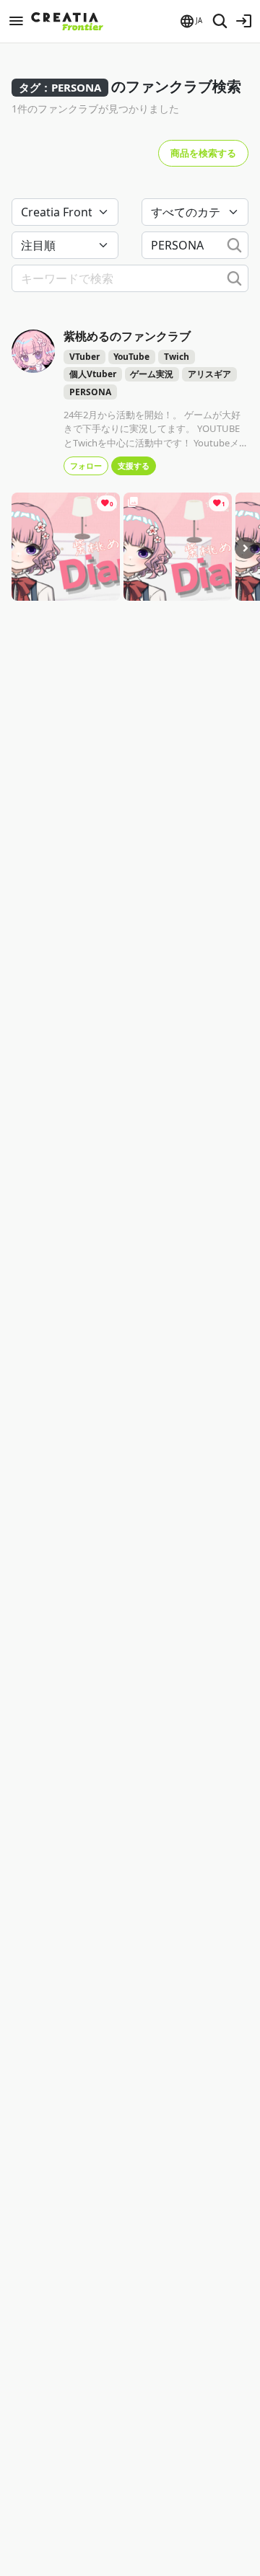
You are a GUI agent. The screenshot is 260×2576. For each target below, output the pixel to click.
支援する (134, 466)
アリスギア (209, 374)
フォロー (86, 466)
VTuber (84, 357)
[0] (66, 546)
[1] (178, 546)
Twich (177, 357)
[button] (190, 21)
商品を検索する (203, 153)
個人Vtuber (93, 374)
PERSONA (90, 392)
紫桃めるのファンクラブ (127, 336)
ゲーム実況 (152, 374)
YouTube (131, 357)
